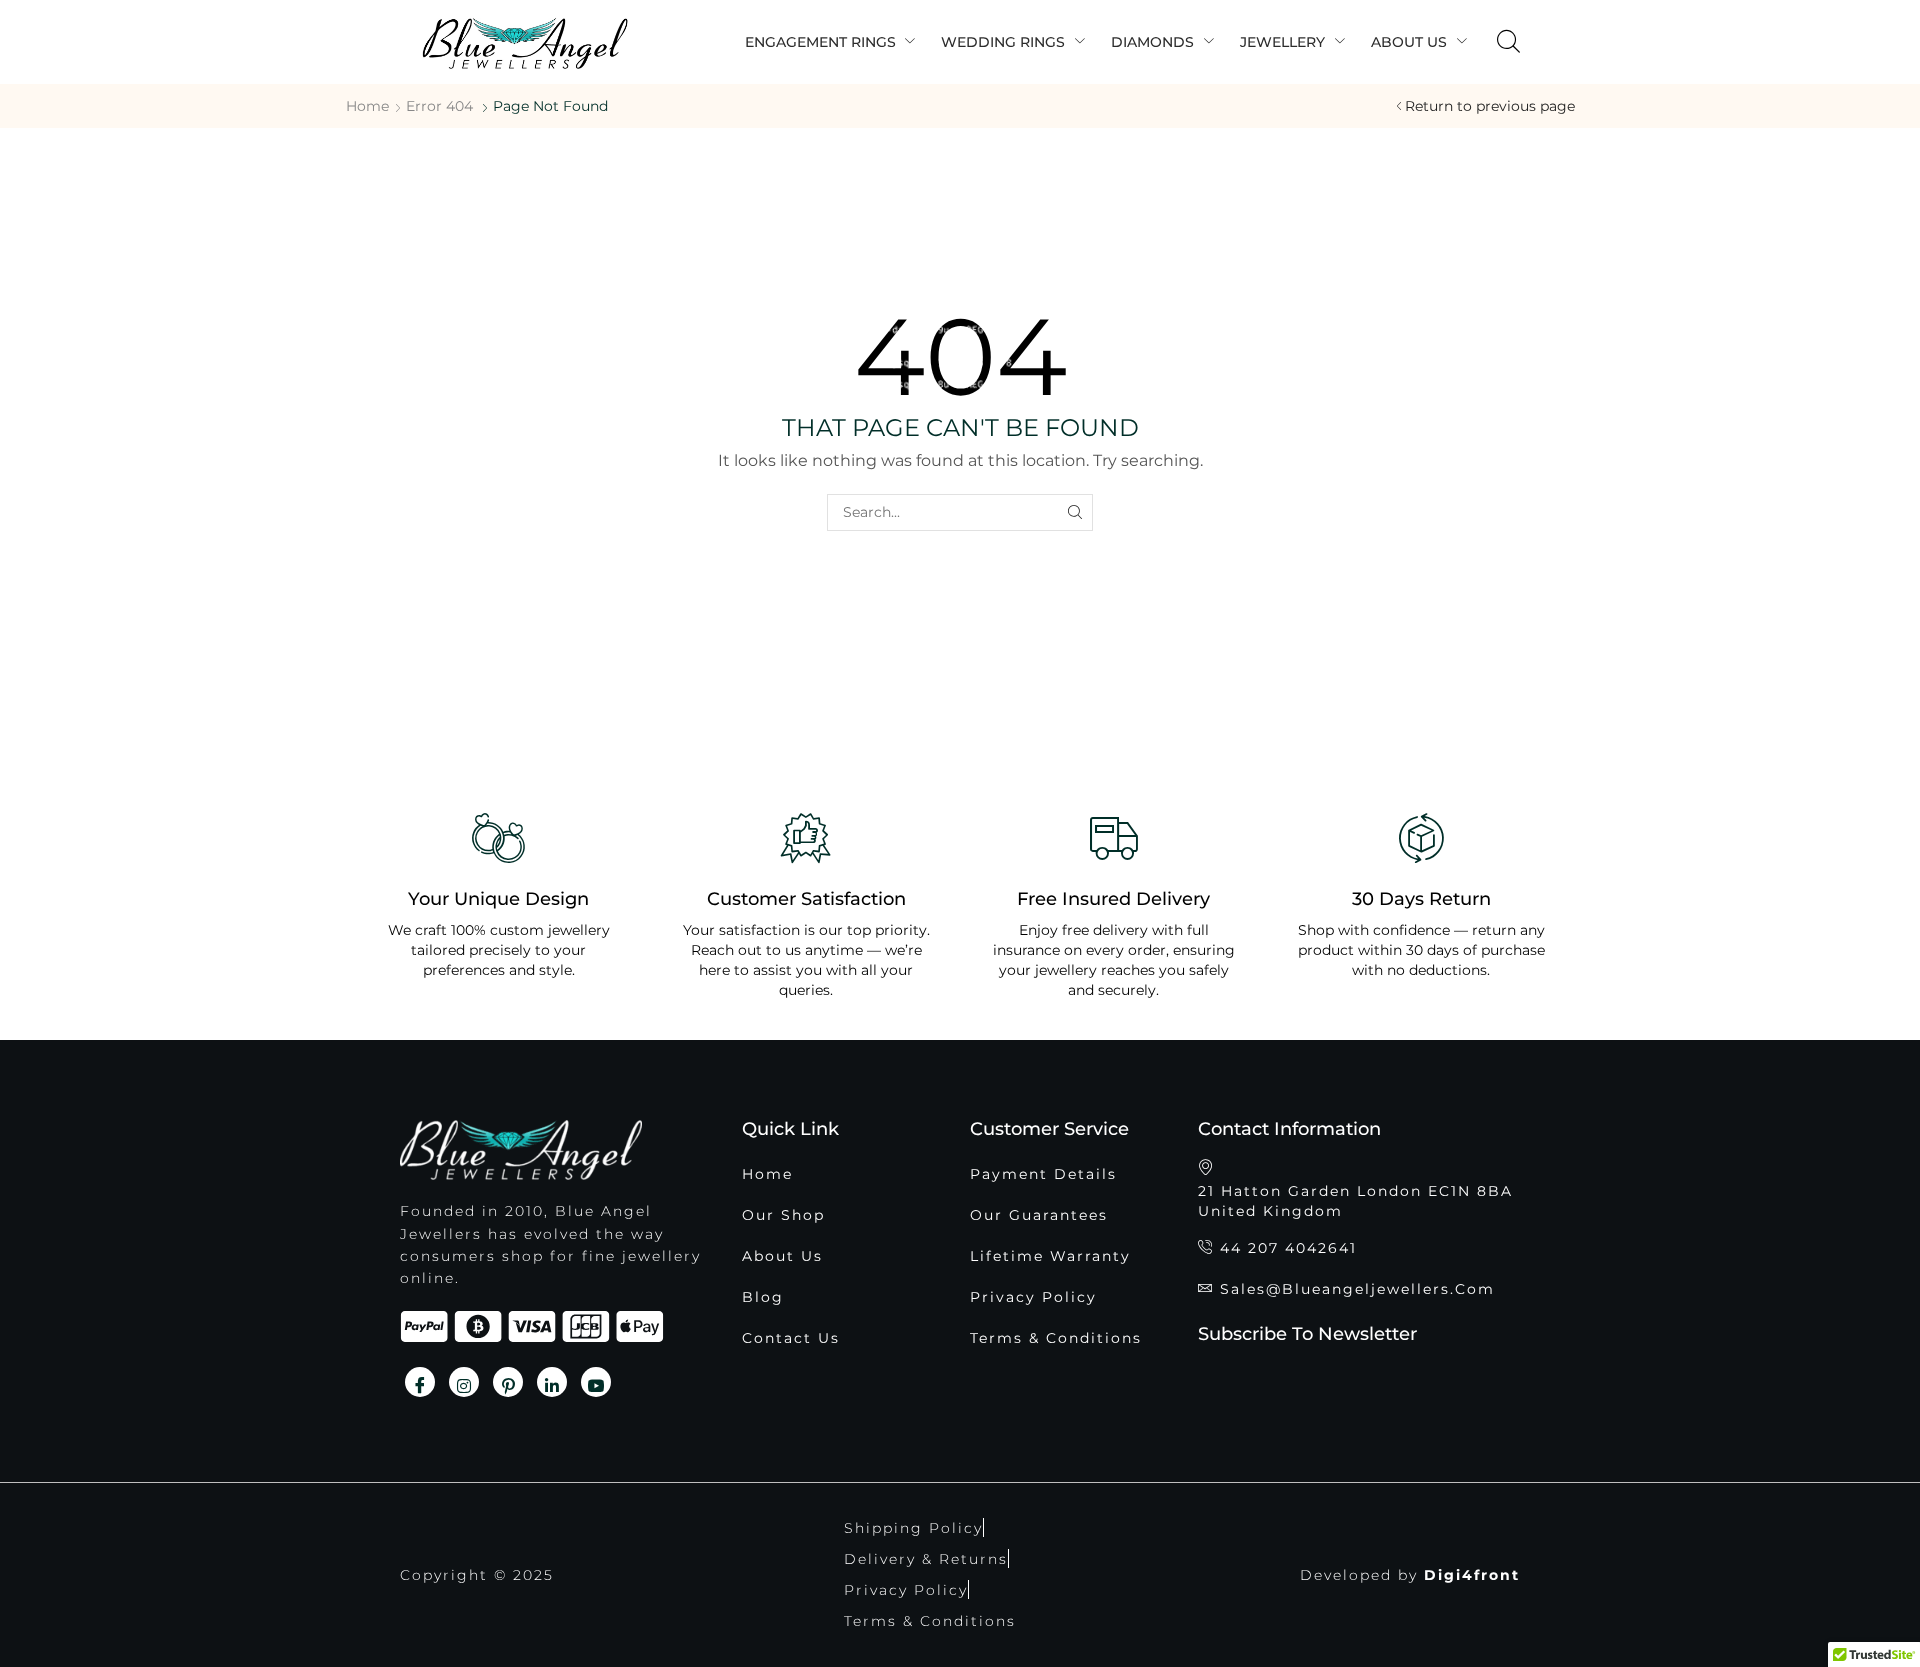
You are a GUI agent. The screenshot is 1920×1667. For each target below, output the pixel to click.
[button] (1508, 42)
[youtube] (596, 1382)
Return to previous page (1490, 106)
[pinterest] (508, 1382)
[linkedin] (552, 1382)
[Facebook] (420, 1382)
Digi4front (1472, 1575)
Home (367, 106)
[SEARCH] (1074, 512)
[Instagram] (464, 1382)
